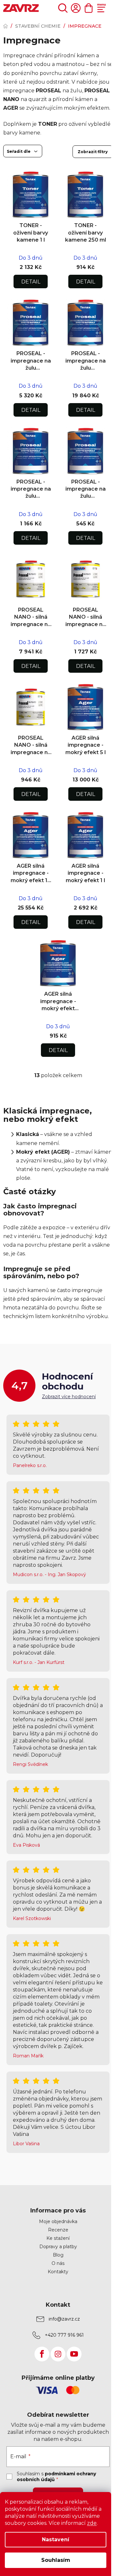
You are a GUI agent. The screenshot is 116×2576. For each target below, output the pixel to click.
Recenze (58, 2230)
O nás (58, 2263)
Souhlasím (56, 2560)
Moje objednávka (58, 2221)
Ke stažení (58, 2238)
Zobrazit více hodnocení (69, 1397)
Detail (31, 282)
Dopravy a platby (58, 2247)
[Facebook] (42, 2354)
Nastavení (56, 2539)
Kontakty (58, 2272)
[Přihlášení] (76, 8)
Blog (58, 2255)
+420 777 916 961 (64, 2335)
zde (92, 2523)
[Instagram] (58, 2354)
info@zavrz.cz (64, 2319)
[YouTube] (74, 2354)
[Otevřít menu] (101, 8)
